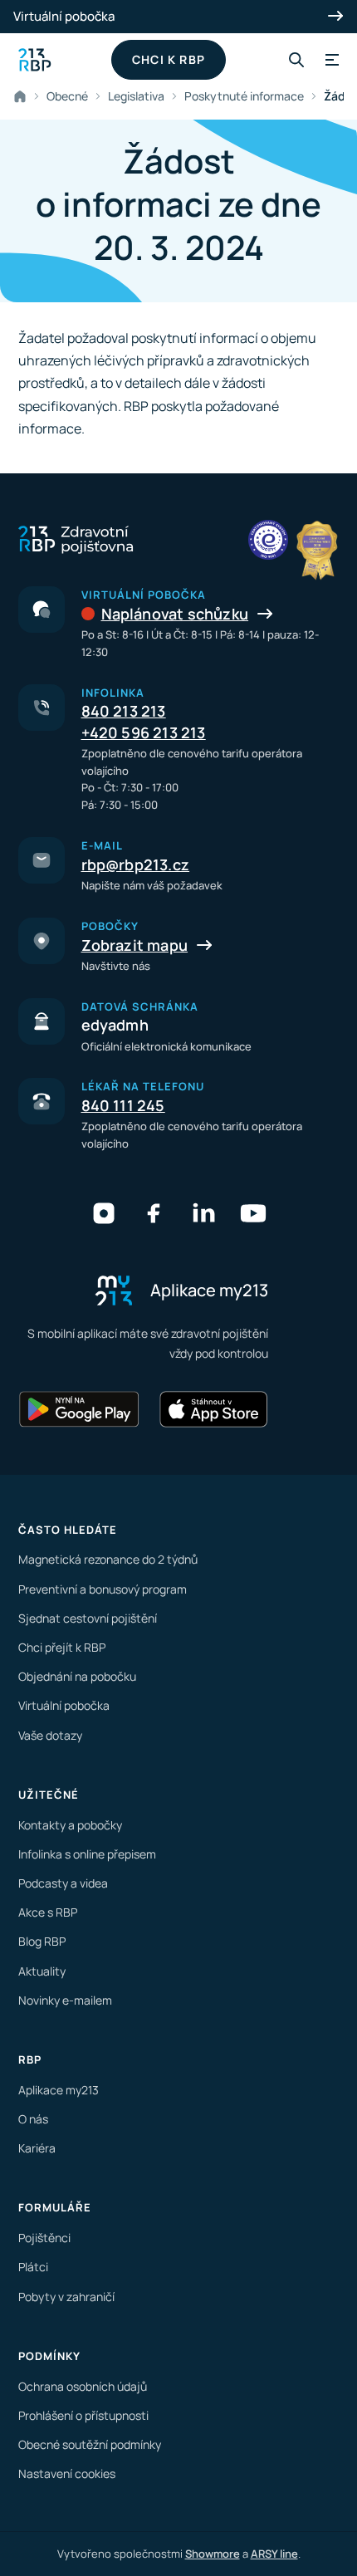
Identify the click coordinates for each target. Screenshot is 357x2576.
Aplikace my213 (59, 2090)
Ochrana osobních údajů (83, 2386)
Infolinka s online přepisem (87, 1854)
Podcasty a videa (63, 1883)
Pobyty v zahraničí (66, 2297)
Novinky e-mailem (65, 2000)
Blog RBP (42, 1941)
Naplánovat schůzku (175, 614)
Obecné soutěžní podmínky (90, 2444)
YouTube (253, 1213)
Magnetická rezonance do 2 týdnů (108, 1559)
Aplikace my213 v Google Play (80, 1409)
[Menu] (330, 60)
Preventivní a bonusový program (103, 1589)
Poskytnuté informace (244, 96)
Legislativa (136, 96)
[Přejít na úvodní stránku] (35, 60)
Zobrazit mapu (135, 945)
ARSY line (274, 2554)
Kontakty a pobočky (70, 1825)
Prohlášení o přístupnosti (83, 2415)
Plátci (33, 2267)
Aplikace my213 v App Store (213, 1409)
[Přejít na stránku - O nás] (268, 540)
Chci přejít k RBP (62, 1647)
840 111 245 (123, 1105)
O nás (33, 2119)
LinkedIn (203, 1213)
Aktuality (42, 1971)
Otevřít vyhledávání (296, 60)
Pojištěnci (44, 2238)
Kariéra (37, 2148)
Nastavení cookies (67, 2473)
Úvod (23, 96)
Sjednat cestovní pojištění (88, 1618)
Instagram (104, 1213)
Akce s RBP (48, 1912)
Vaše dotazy (50, 1735)
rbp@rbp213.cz (136, 864)
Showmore (213, 2554)
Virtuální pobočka (64, 16)
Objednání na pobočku (77, 1676)
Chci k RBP (169, 59)
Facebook (154, 1213)
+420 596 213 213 (144, 732)
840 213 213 (124, 711)
